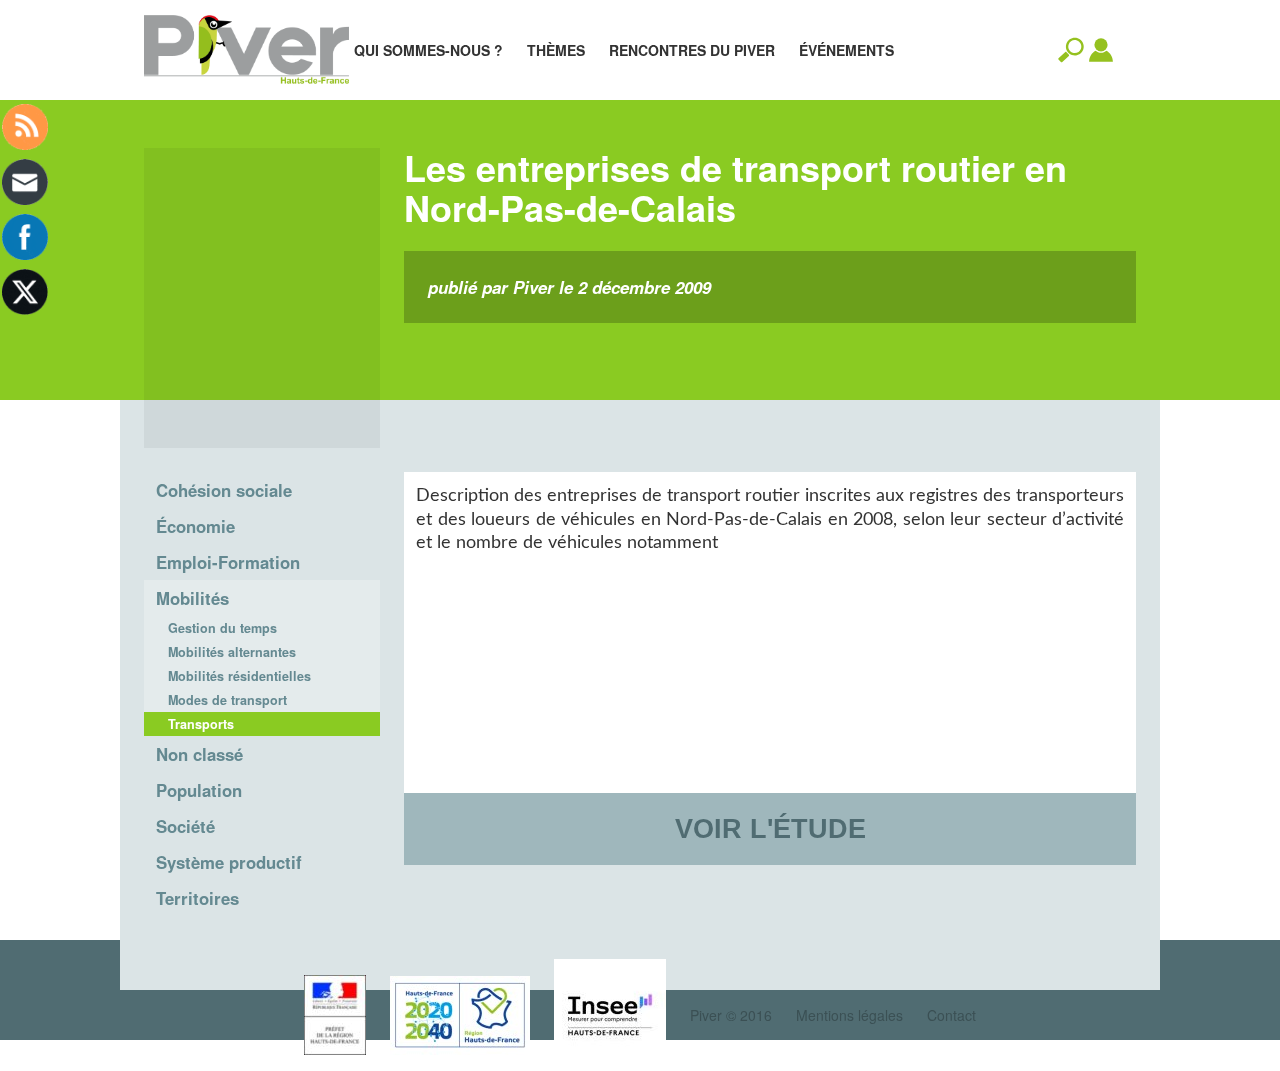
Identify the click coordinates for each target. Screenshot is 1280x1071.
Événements (846, 50)
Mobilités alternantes (232, 652)
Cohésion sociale (224, 490)
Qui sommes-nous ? (428, 50)
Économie (195, 526)
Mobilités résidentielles (239, 676)
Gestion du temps (222, 628)
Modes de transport (227, 700)
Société (185, 826)
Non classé (199, 754)
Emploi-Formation (228, 562)
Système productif (229, 862)
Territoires (197, 898)
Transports (201, 724)
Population (199, 790)
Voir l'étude (770, 828)
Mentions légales (849, 1015)
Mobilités (192, 598)
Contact (951, 1015)
